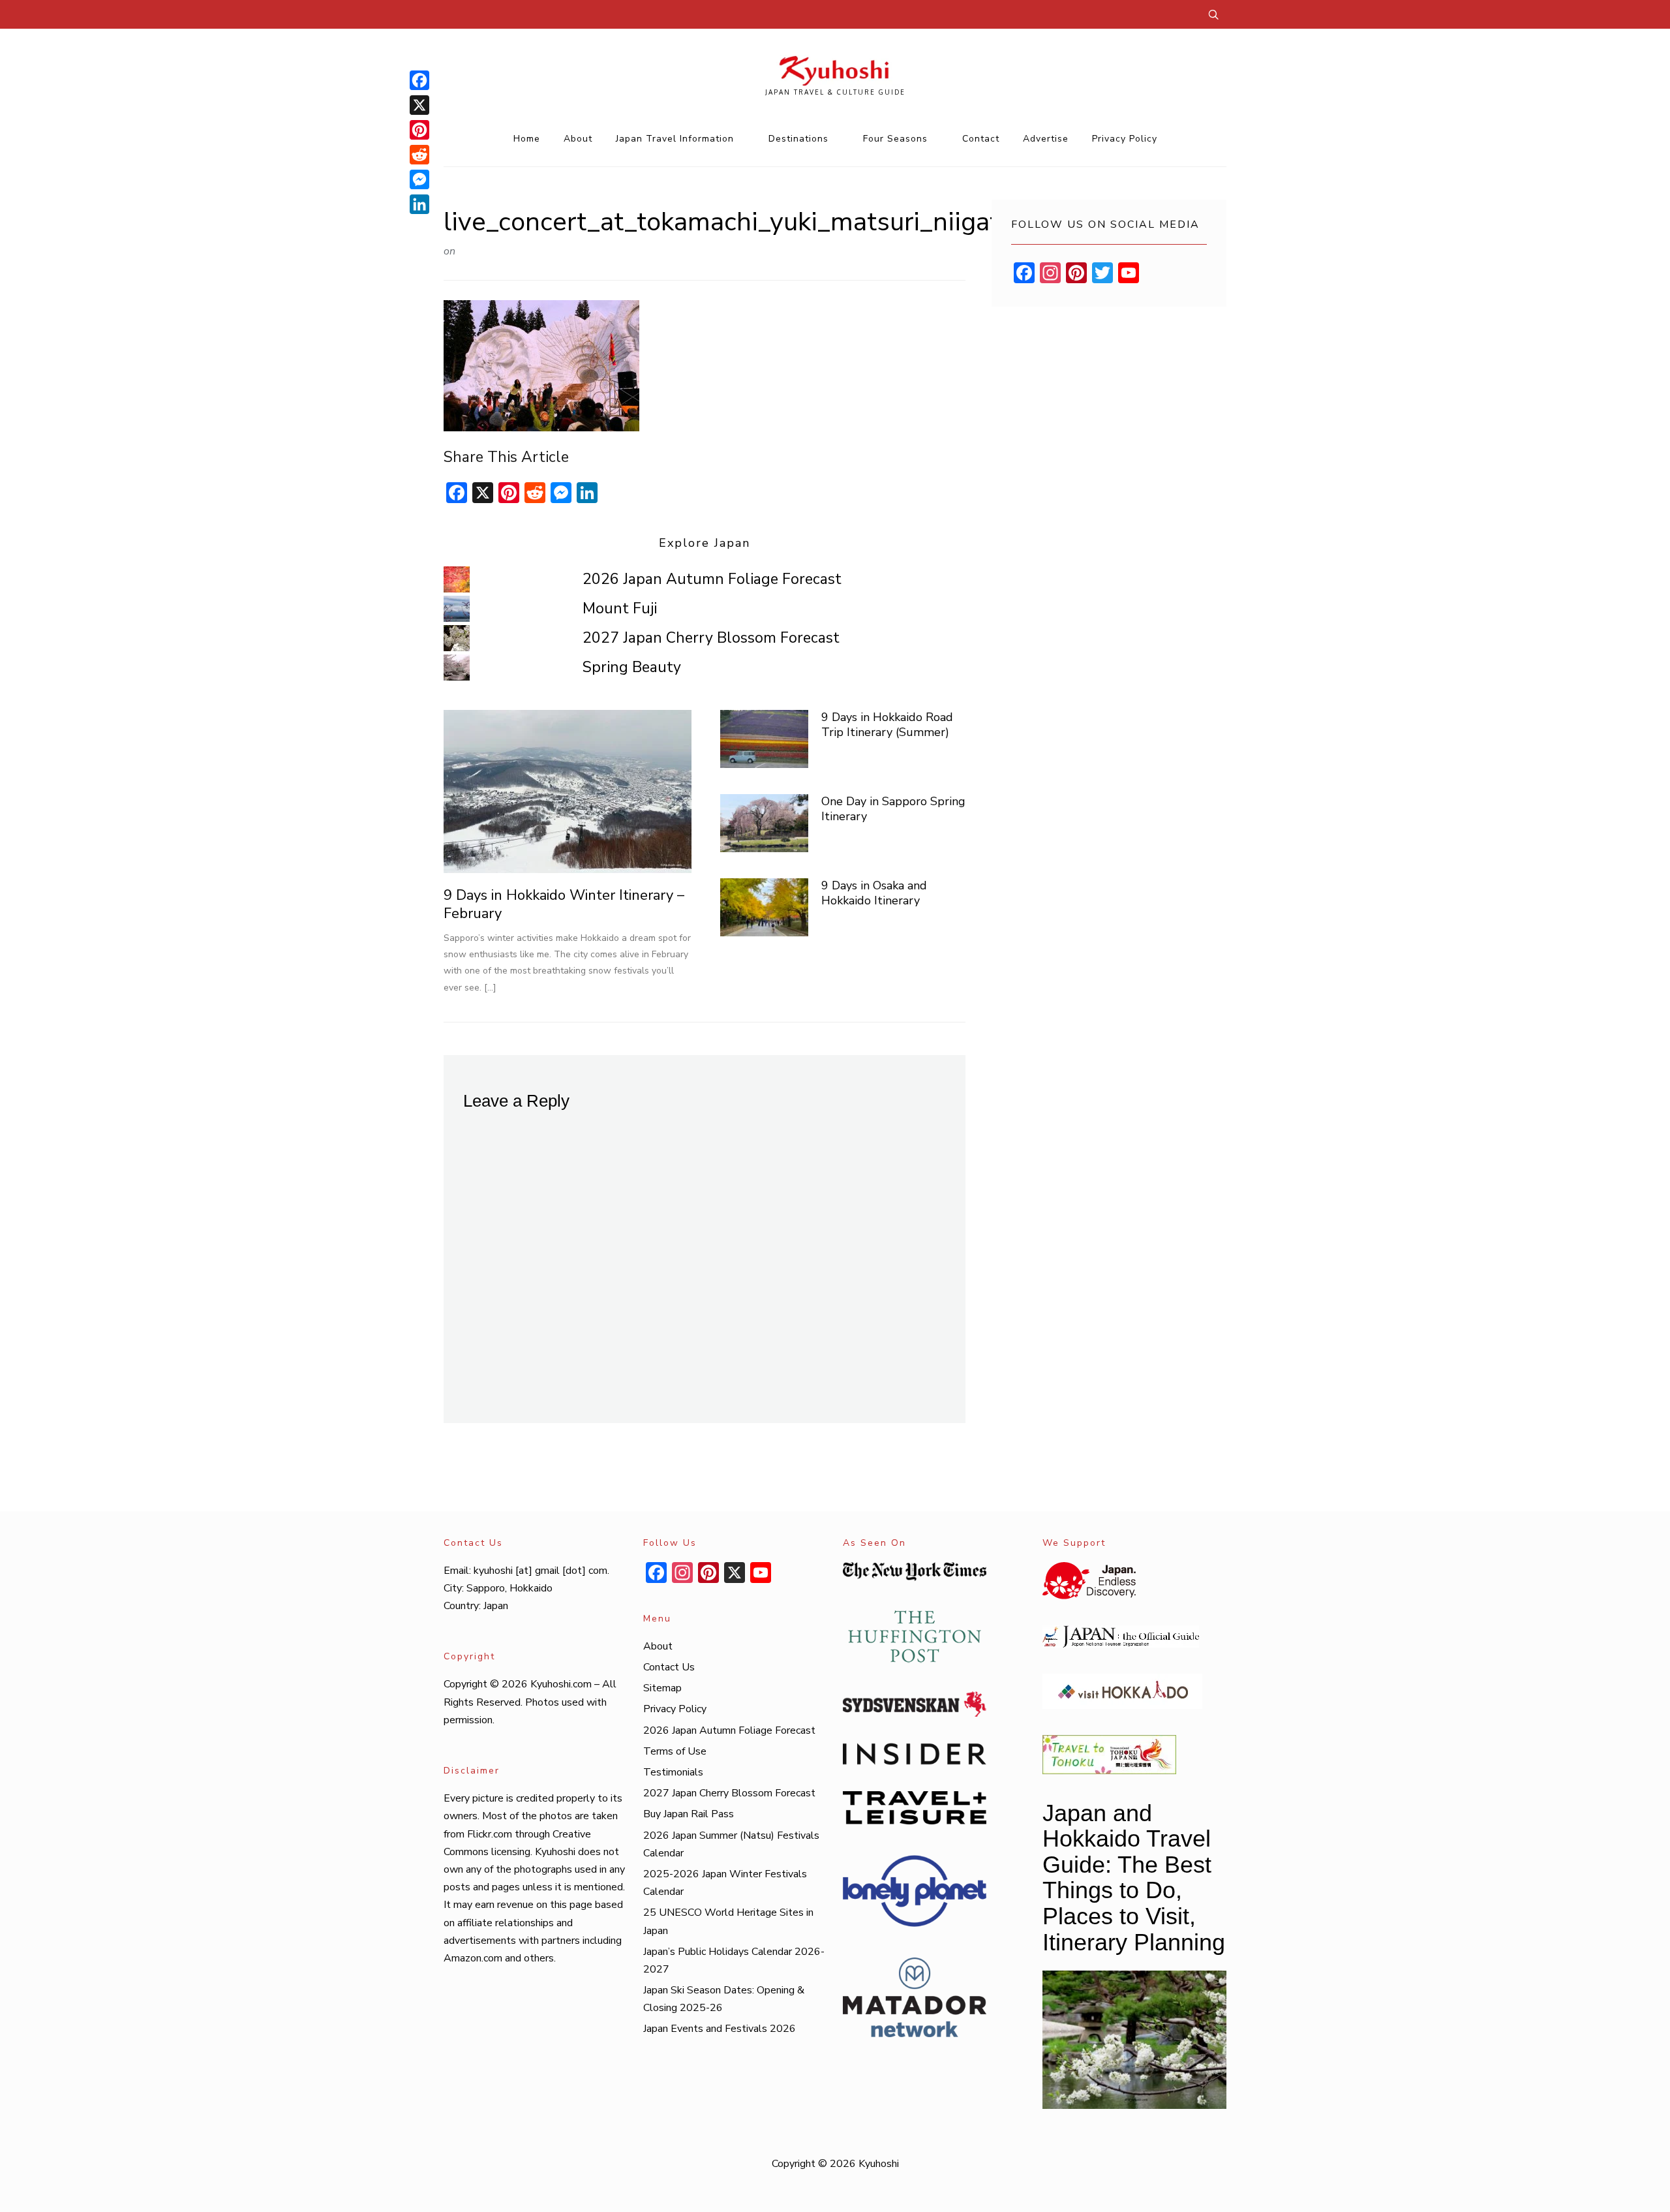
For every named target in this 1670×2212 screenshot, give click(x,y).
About (578, 139)
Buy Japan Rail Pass (689, 1814)
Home (527, 139)
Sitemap (662, 1688)
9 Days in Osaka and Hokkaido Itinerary (874, 893)
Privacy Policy (1125, 139)
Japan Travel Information (675, 139)
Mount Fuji (620, 608)
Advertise (1046, 139)
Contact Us (669, 1667)
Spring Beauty (632, 667)
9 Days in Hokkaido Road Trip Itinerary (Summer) (887, 725)
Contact (981, 139)
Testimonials (673, 1772)
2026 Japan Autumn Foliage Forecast (712, 579)
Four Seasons (895, 139)
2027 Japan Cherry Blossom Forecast (711, 638)
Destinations (798, 139)
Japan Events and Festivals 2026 (720, 2029)
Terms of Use (675, 1751)
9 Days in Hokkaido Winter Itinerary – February (564, 905)
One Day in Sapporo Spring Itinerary (893, 809)
